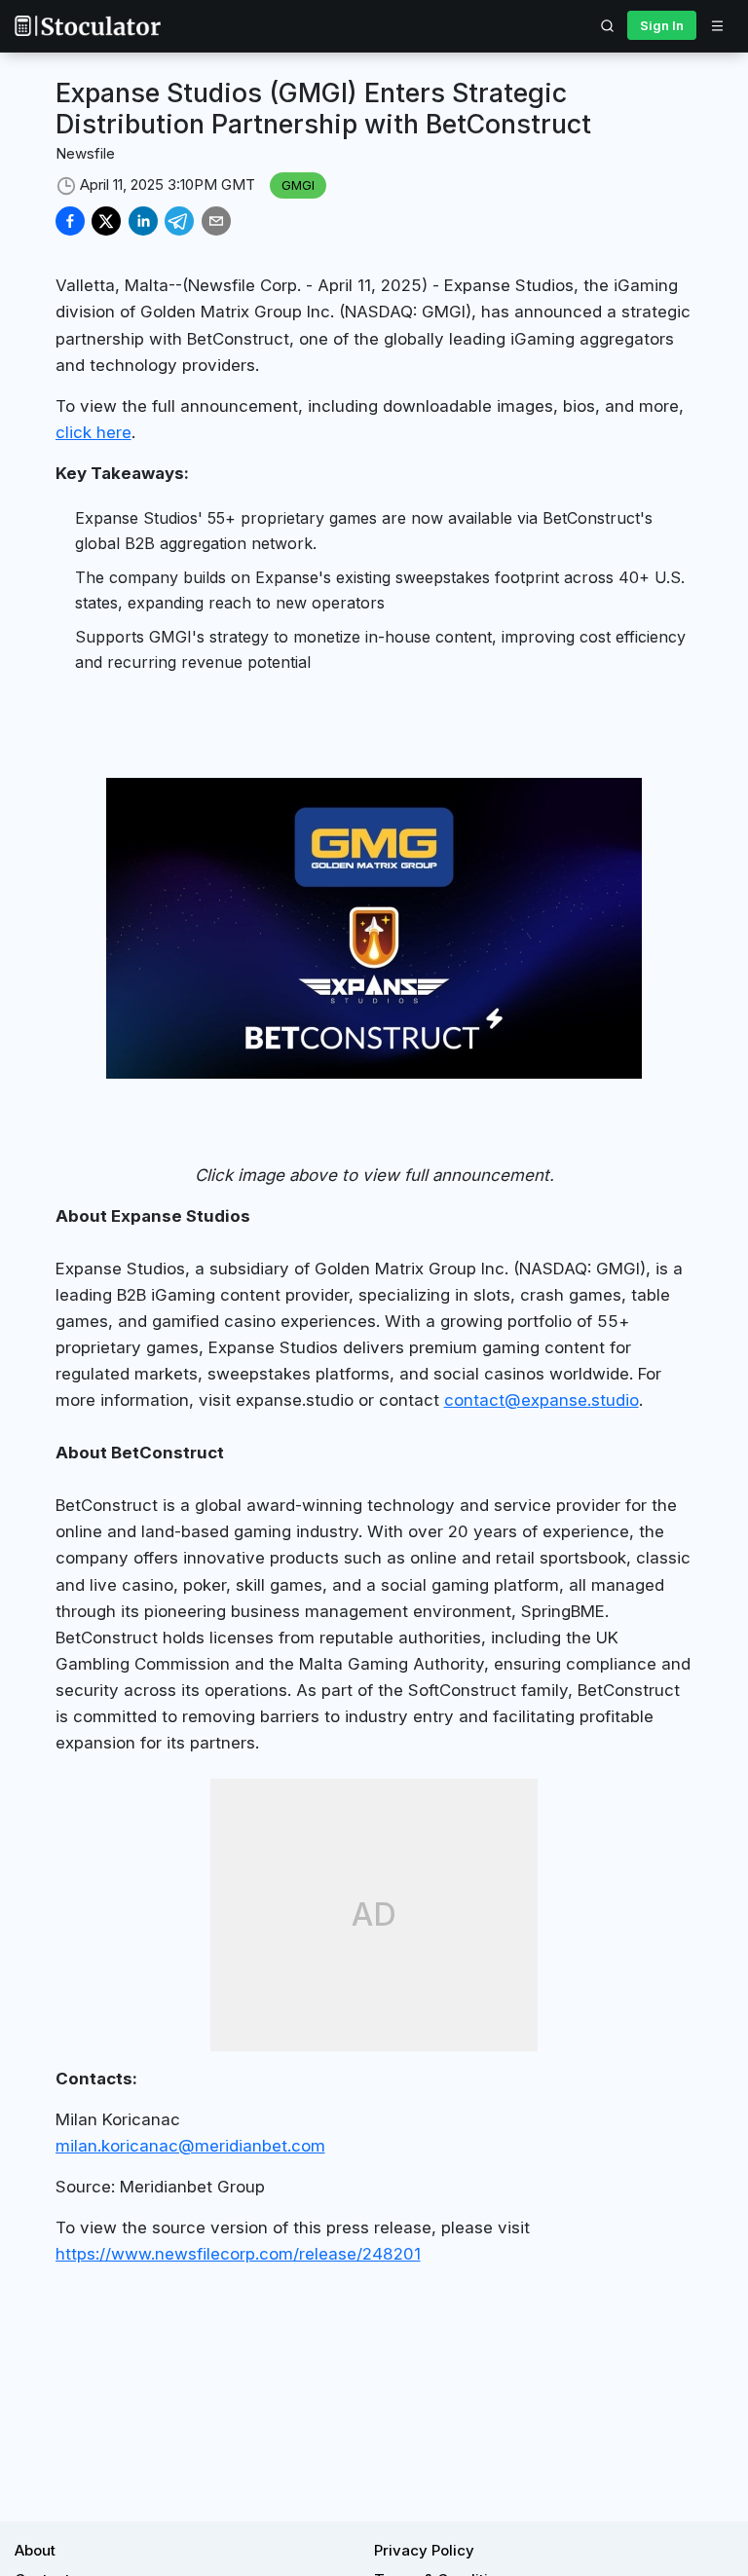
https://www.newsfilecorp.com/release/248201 (238, 2254)
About (35, 2550)
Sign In (662, 25)
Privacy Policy (424, 2550)
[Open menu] (717, 25)
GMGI (298, 185)
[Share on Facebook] (70, 221)
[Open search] (608, 25)
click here (93, 432)
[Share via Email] (216, 221)
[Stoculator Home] (88, 26)
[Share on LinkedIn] (143, 221)
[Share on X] (106, 221)
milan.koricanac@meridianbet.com (190, 2146)
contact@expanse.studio (542, 1400)
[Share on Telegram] (179, 221)
